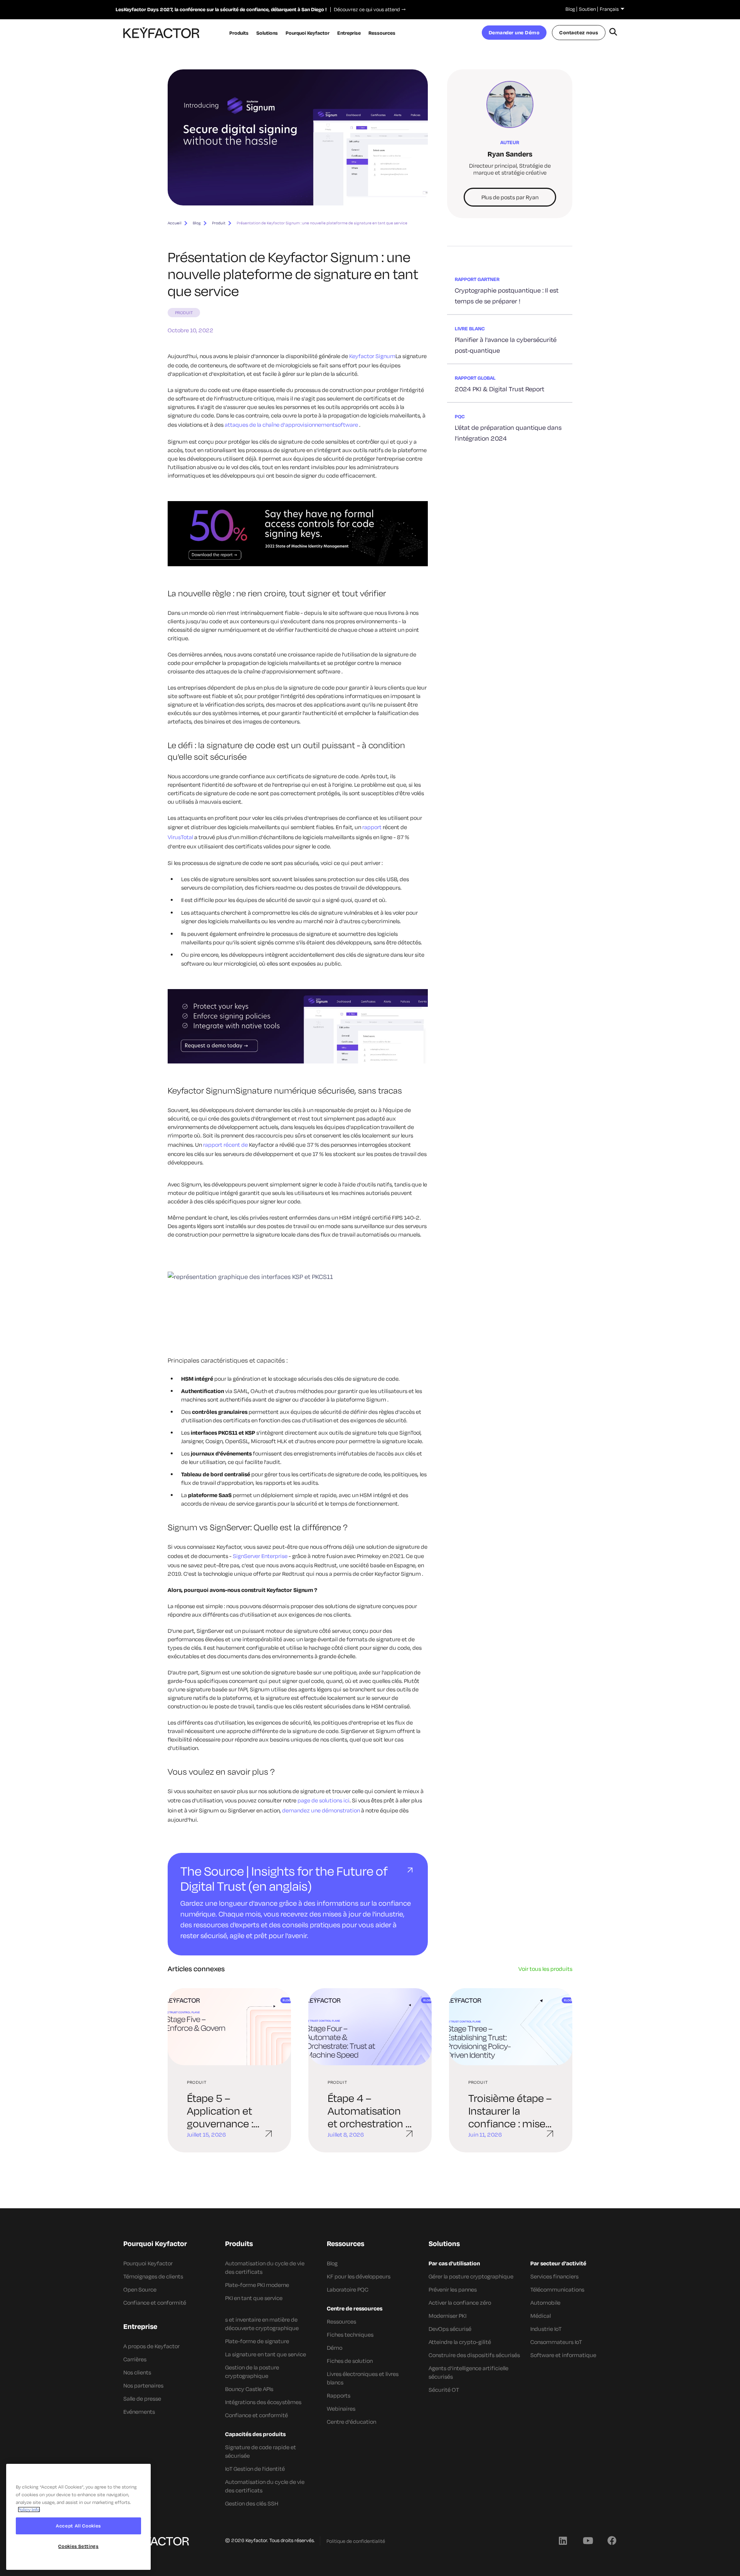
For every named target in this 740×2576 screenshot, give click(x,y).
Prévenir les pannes (453, 2289)
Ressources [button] (382, 33)
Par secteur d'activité (558, 2263)
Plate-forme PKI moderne (257, 2285)
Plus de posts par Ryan (510, 197)
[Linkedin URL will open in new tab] (563, 2540)
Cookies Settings (78, 2546)
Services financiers (554, 2276)
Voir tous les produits (545, 1969)
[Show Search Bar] (613, 33)
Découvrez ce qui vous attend (365, 9)
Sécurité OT (444, 2390)
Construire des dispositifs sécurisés (474, 2355)
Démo (335, 2348)
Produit (219, 223)
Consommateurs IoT (556, 2342)
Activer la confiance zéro (460, 2303)
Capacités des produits (255, 2434)
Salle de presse (142, 2398)
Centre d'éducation (351, 2422)
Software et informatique (563, 2355)
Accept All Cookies (78, 2526)
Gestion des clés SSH (252, 2503)
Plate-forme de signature (257, 2341)
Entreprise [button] (349, 33)
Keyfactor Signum (372, 356)
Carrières (135, 2359)
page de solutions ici (324, 1800)
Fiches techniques (350, 2335)
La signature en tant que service (266, 2354)
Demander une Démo (514, 32)
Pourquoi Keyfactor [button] (308, 33)
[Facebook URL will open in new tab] (612, 2540)
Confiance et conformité (155, 2303)
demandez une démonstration (321, 1810)
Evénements (139, 2412)
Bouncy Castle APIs (249, 2389)
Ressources (341, 2321)
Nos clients (137, 2372)
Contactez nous (579, 32)
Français (609, 9)
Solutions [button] (267, 33)
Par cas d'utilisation (454, 2263)
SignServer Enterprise (260, 1556)
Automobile (545, 2303)
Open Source (140, 2289)
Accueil (175, 223)
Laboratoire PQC (348, 2289)
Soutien (587, 9)
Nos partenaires (143, 2385)
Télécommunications (557, 2289)
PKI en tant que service (254, 2298)
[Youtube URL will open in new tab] (587, 2540)
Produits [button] (239, 33)
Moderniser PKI (447, 2316)
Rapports (339, 2395)
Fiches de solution (350, 2361)
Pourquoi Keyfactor (148, 2263)
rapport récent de (225, 1145)
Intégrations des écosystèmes (263, 2402)
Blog (570, 9)
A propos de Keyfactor (151, 2346)
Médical (541, 2316)
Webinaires (341, 2409)
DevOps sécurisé (450, 2329)
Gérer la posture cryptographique (471, 2276)
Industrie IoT (546, 2329)
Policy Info (29, 2510)
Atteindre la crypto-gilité (460, 2342)
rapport (372, 827)
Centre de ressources (355, 2308)
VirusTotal (180, 837)
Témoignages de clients (153, 2276)
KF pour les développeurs (359, 2276)
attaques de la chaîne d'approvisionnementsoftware (292, 425)
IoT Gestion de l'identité (255, 2469)
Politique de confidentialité (356, 2541)
